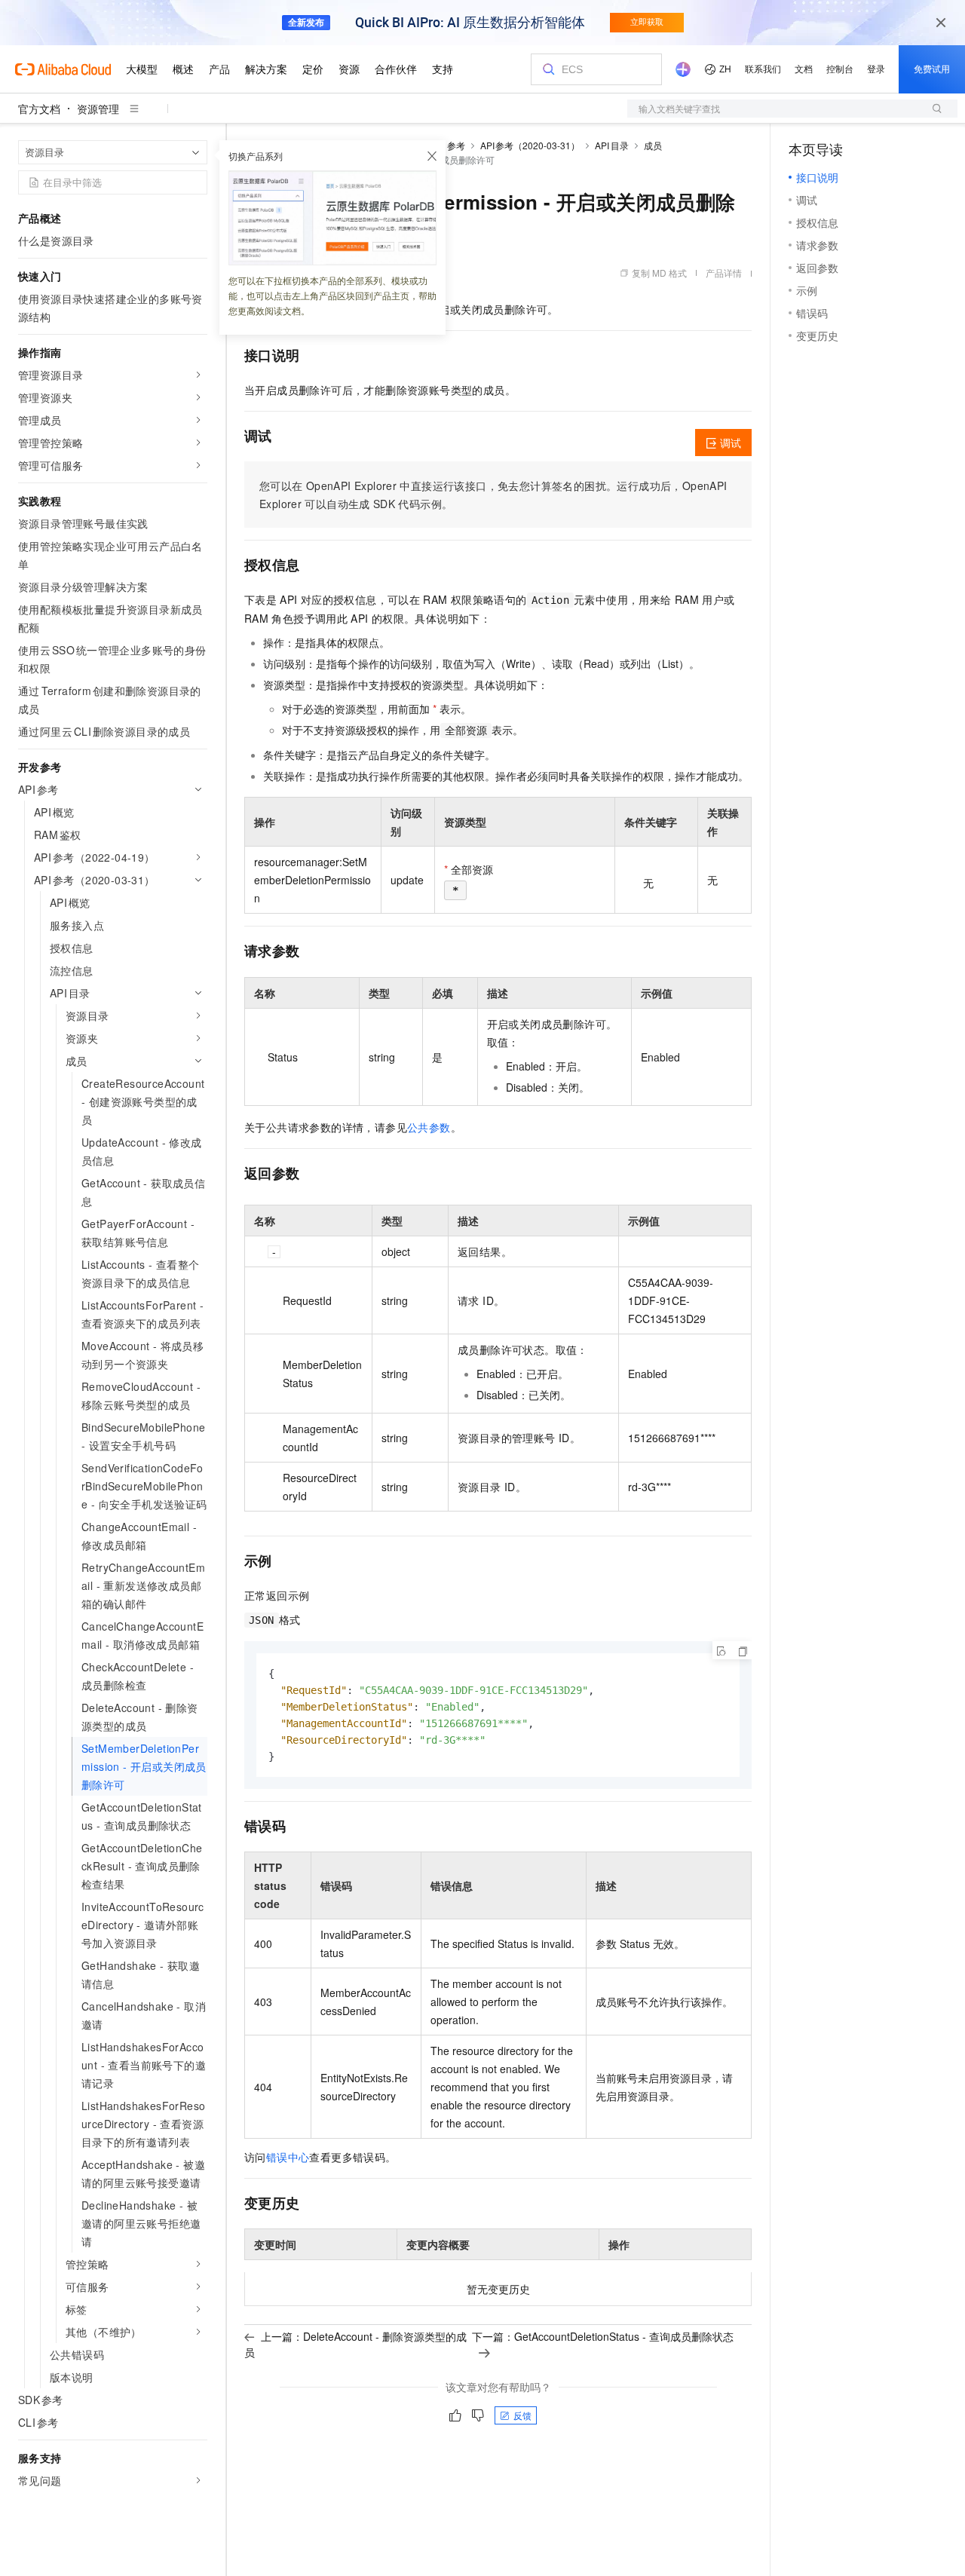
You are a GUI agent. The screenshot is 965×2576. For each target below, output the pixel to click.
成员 (653, 145)
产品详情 (724, 273)
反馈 (522, 2415)
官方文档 (39, 109)
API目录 (612, 145)
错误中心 (288, 2157)
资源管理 (98, 109)
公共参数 (429, 1127)
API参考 (448, 145)
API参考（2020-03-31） (530, 145)
